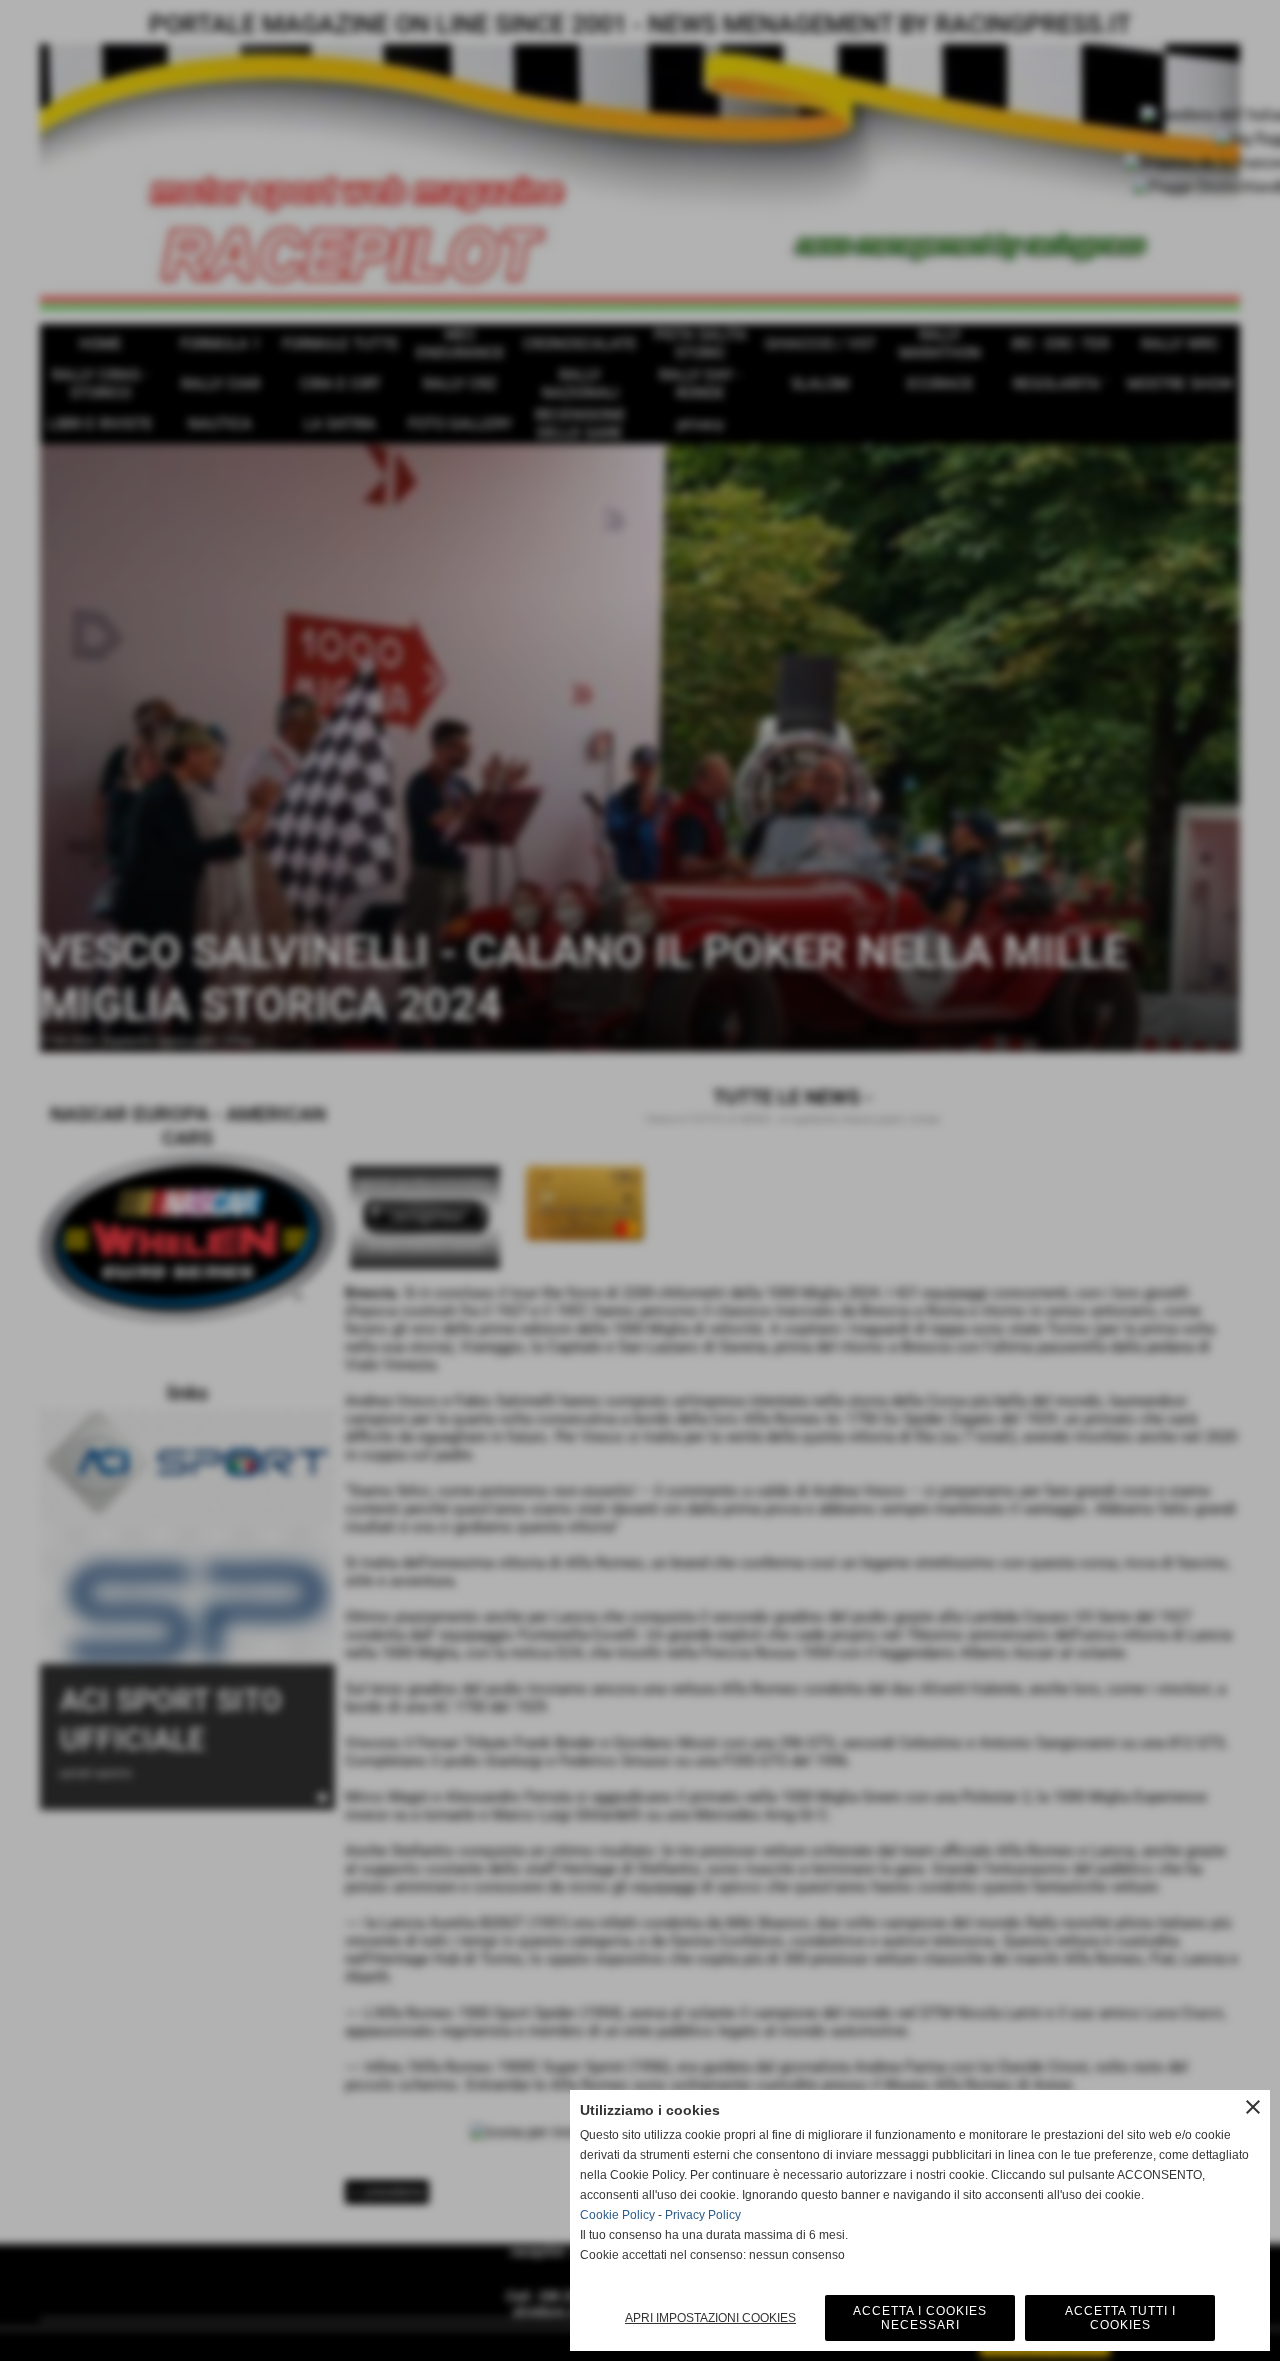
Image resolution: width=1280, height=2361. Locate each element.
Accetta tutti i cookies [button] (1120, 2318)
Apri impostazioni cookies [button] (710, 2318)
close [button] (1253, 2107)
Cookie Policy (617, 2215)
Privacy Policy (703, 2215)
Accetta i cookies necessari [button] (920, 2318)
